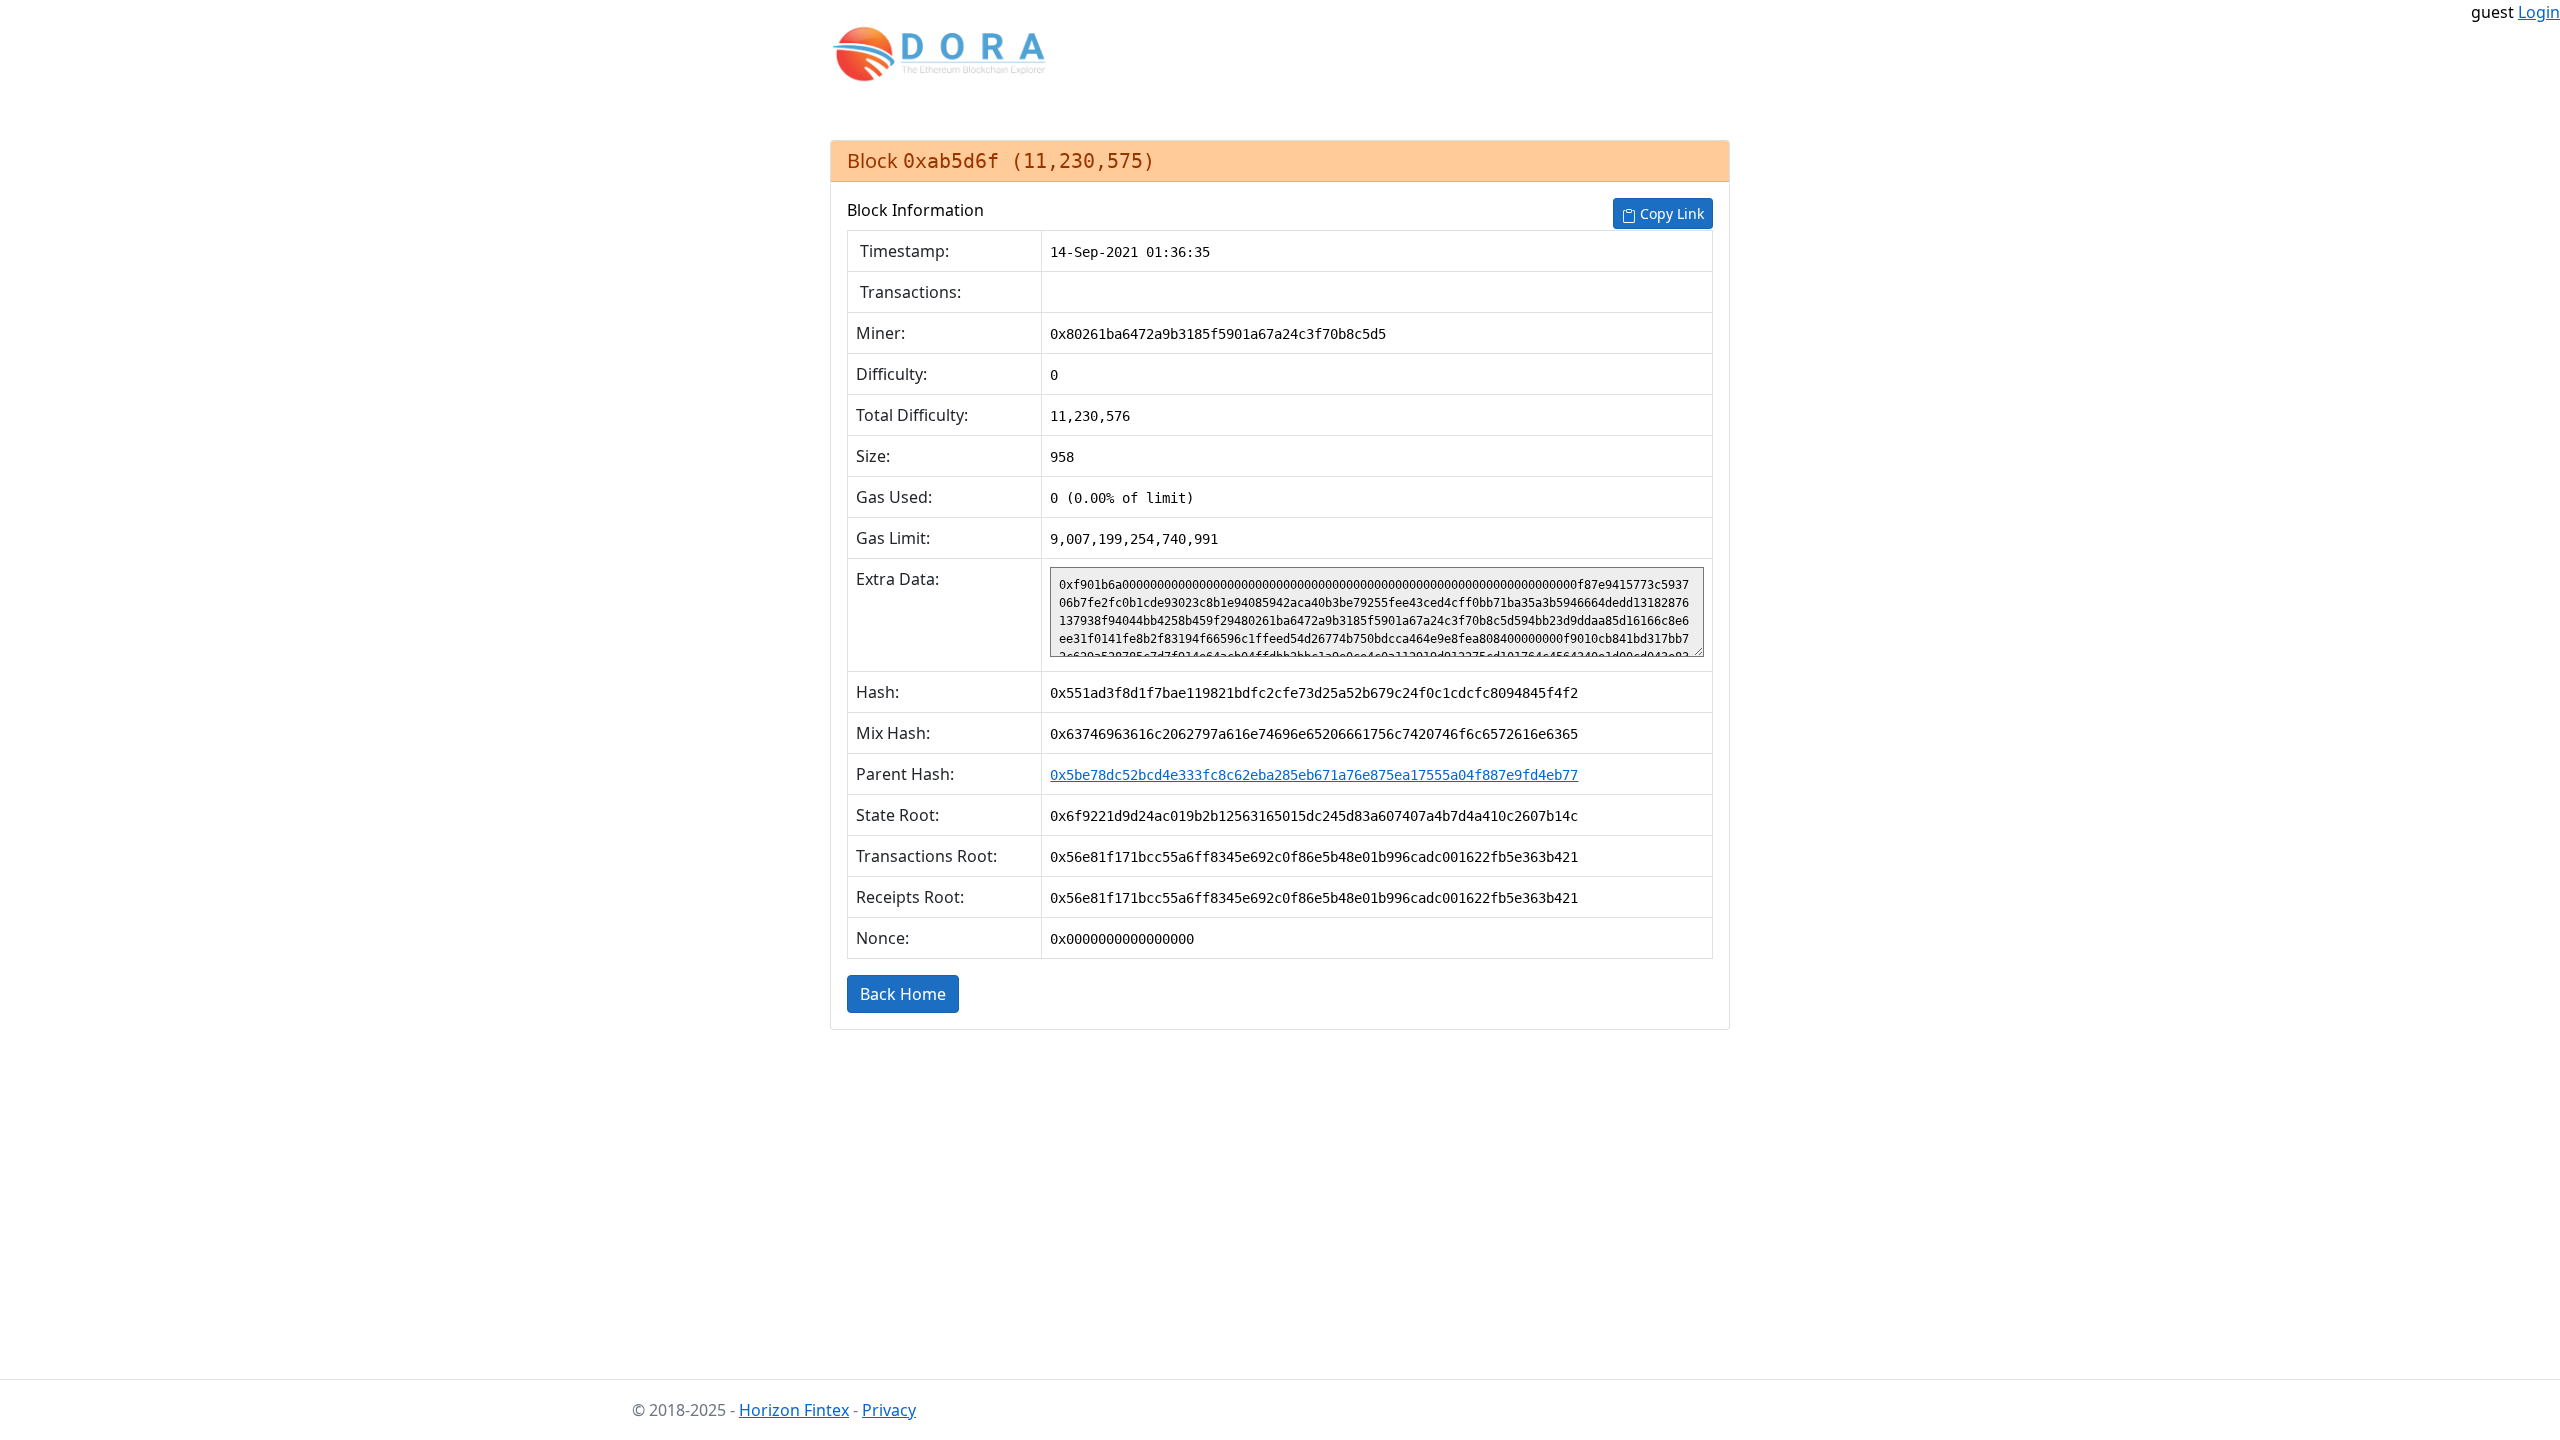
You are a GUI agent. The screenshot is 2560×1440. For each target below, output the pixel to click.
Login (2539, 12)
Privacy (889, 1410)
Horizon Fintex (794, 1410)
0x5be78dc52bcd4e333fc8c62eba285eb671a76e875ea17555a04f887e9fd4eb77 (1314, 775)
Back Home (903, 994)
